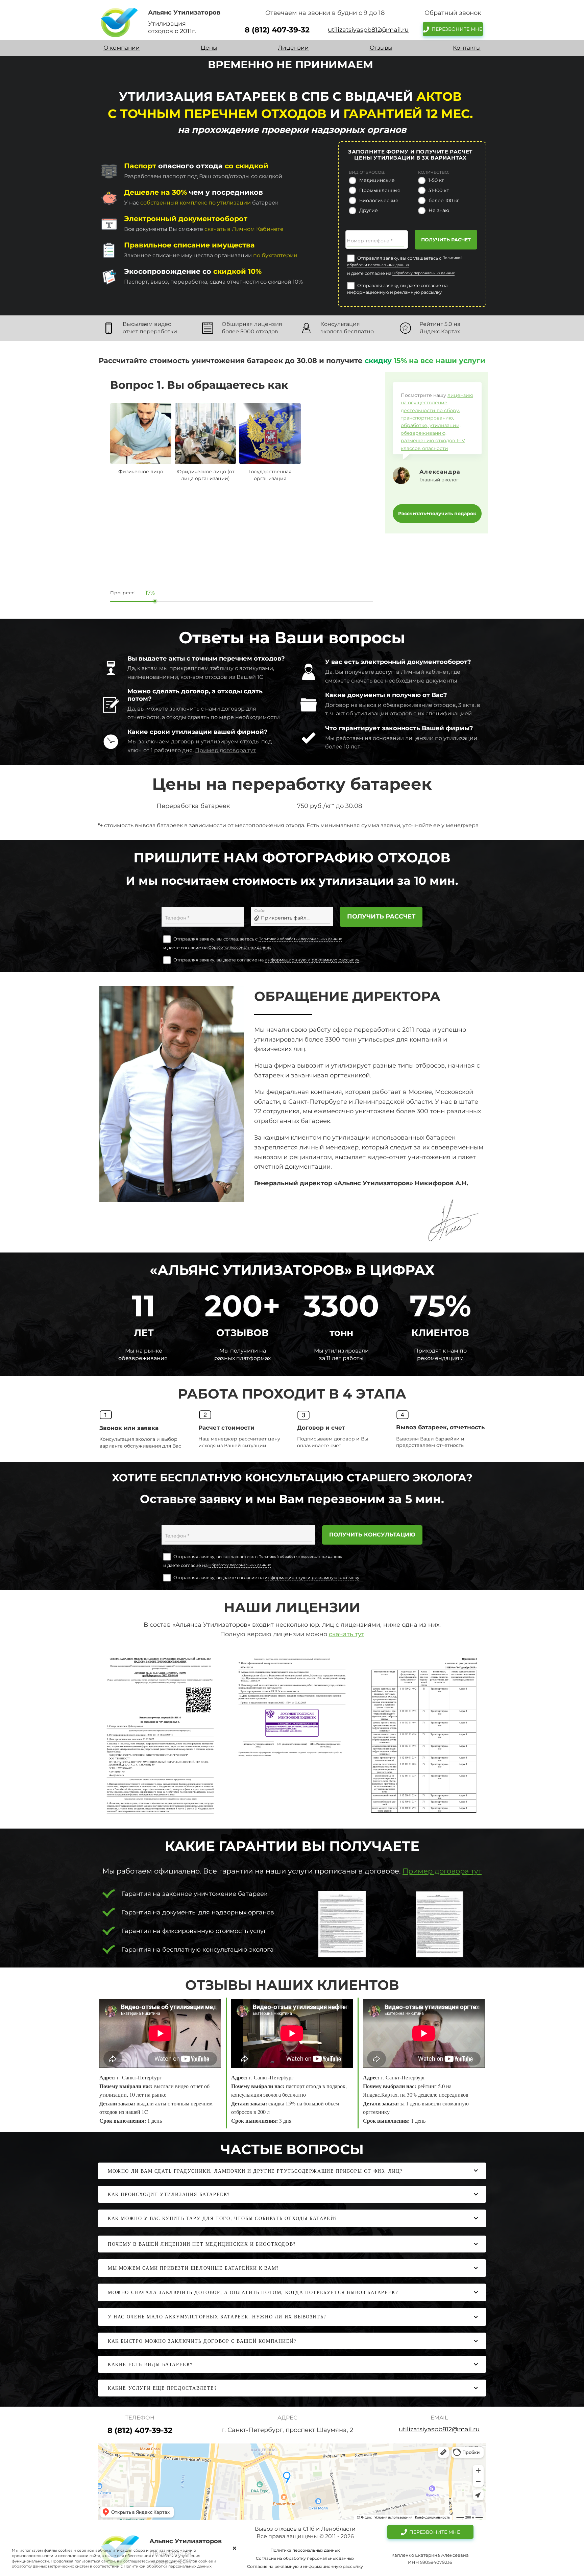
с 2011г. (186, 31)
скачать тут (347, 1634)
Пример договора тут (225, 750)
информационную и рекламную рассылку (394, 292)
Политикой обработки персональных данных (300, 939)
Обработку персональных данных (423, 273)
